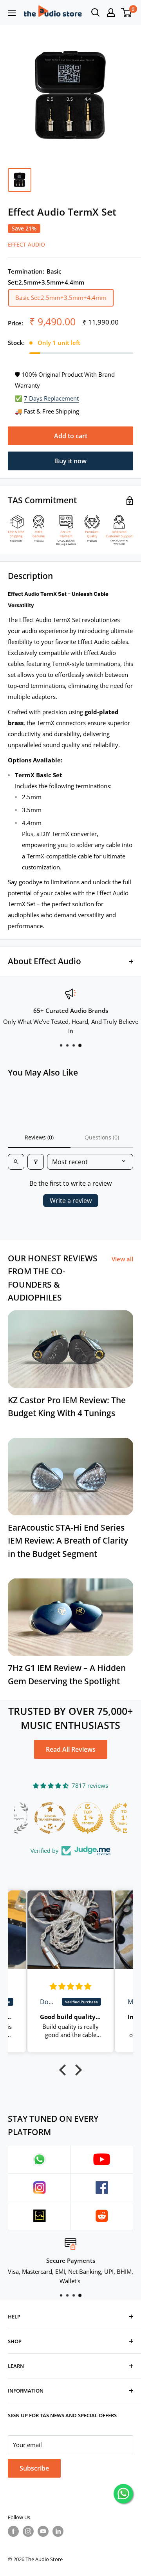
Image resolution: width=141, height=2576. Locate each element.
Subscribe (34, 2468)
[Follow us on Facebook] (13, 2531)
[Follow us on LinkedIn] (58, 2531)
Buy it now (71, 461)
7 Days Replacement (51, 398)
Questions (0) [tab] (102, 1137)
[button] (65, 2070)
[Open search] (96, 13)
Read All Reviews (71, 1749)
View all (122, 1259)
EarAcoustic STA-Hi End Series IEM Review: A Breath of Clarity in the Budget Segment (68, 1541)
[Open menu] (12, 13)
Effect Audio (26, 244)
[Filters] (36, 1162)
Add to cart (71, 436)
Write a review (71, 1201)
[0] (127, 13)
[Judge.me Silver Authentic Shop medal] (108, 1818)
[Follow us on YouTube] (43, 2531)
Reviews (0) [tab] (39, 1137)
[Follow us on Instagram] (28, 2531)
